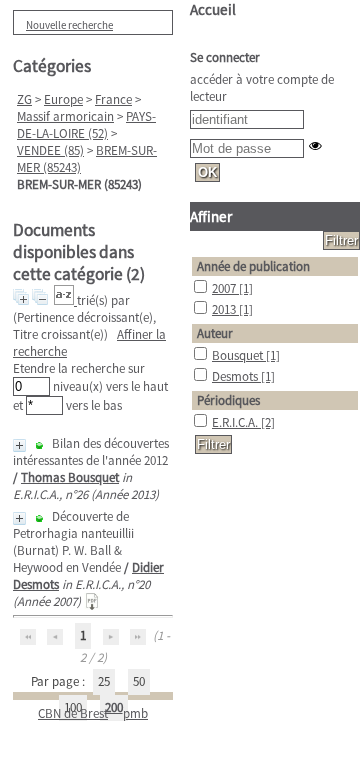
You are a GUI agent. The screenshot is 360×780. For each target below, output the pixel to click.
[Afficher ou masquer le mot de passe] (315, 145)
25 (104, 681)
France (113, 99)
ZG (24, 99)
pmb (135, 713)
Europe (63, 99)
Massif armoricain (65, 116)
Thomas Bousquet (70, 477)
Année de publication (253, 266)
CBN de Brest (73, 713)
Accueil (213, 9)
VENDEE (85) (50, 150)
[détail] (19, 445)
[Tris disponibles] (65, 300)
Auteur (215, 333)
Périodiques (228, 400)
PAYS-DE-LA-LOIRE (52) (86, 125)
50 (139, 681)
